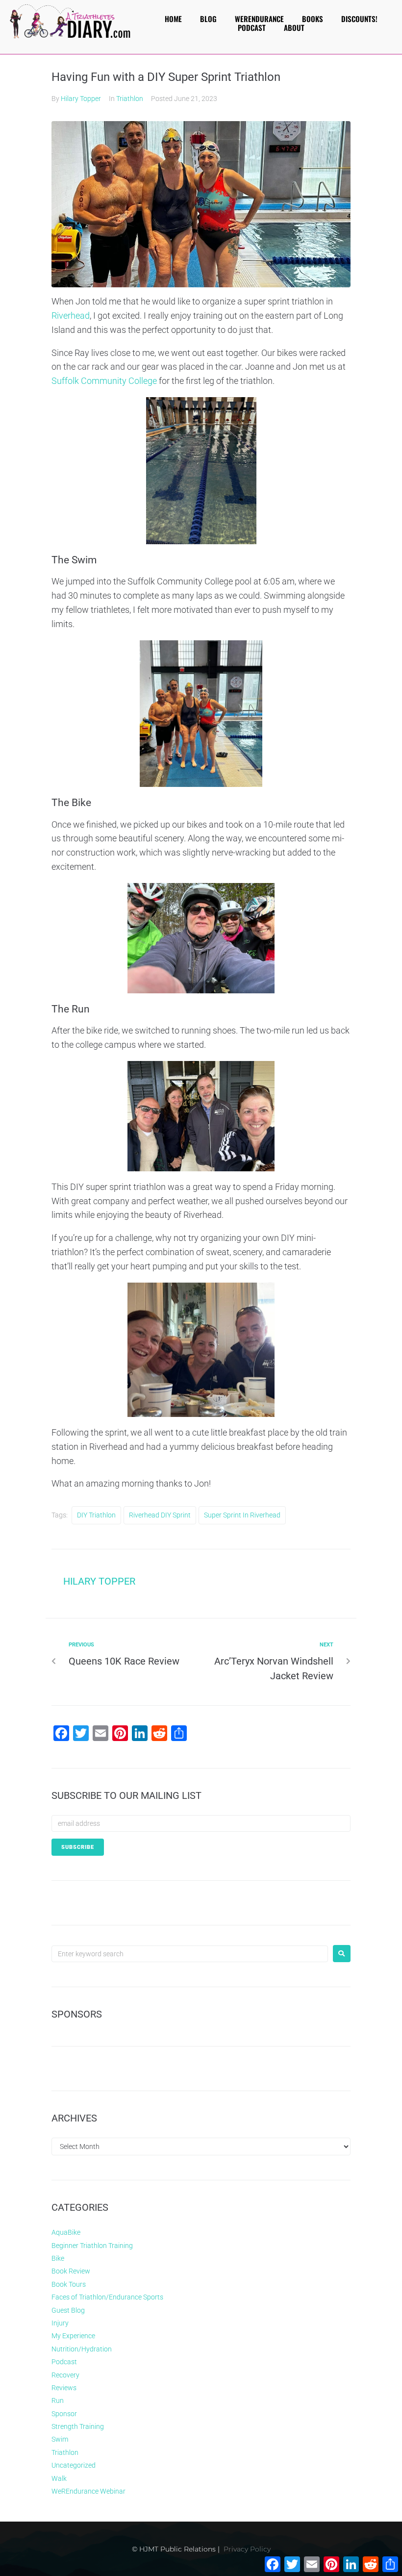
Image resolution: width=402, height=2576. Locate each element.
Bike (58, 2258)
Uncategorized (74, 2465)
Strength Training (78, 2426)
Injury (60, 2323)
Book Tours (69, 2284)
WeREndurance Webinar (88, 2491)
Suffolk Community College (104, 381)
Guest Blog (68, 2310)
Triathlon (130, 99)
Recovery (65, 2375)
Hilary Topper (81, 99)
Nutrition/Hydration (82, 2349)
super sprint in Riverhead (242, 1515)
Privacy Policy (247, 2549)
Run (58, 2400)
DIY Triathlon (96, 1515)
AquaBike (66, 2232)
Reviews (64, 2388)
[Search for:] (190, 1954)
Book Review (71, 2271)
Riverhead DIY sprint (160, 1515)
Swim (60, 2439)
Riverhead (71, 316)
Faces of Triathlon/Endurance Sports (107, 2297)
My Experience (73, 2336)
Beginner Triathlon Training (92, 2246)
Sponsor (64, 2414)
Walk (59, 2478)
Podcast (64, 2362)
